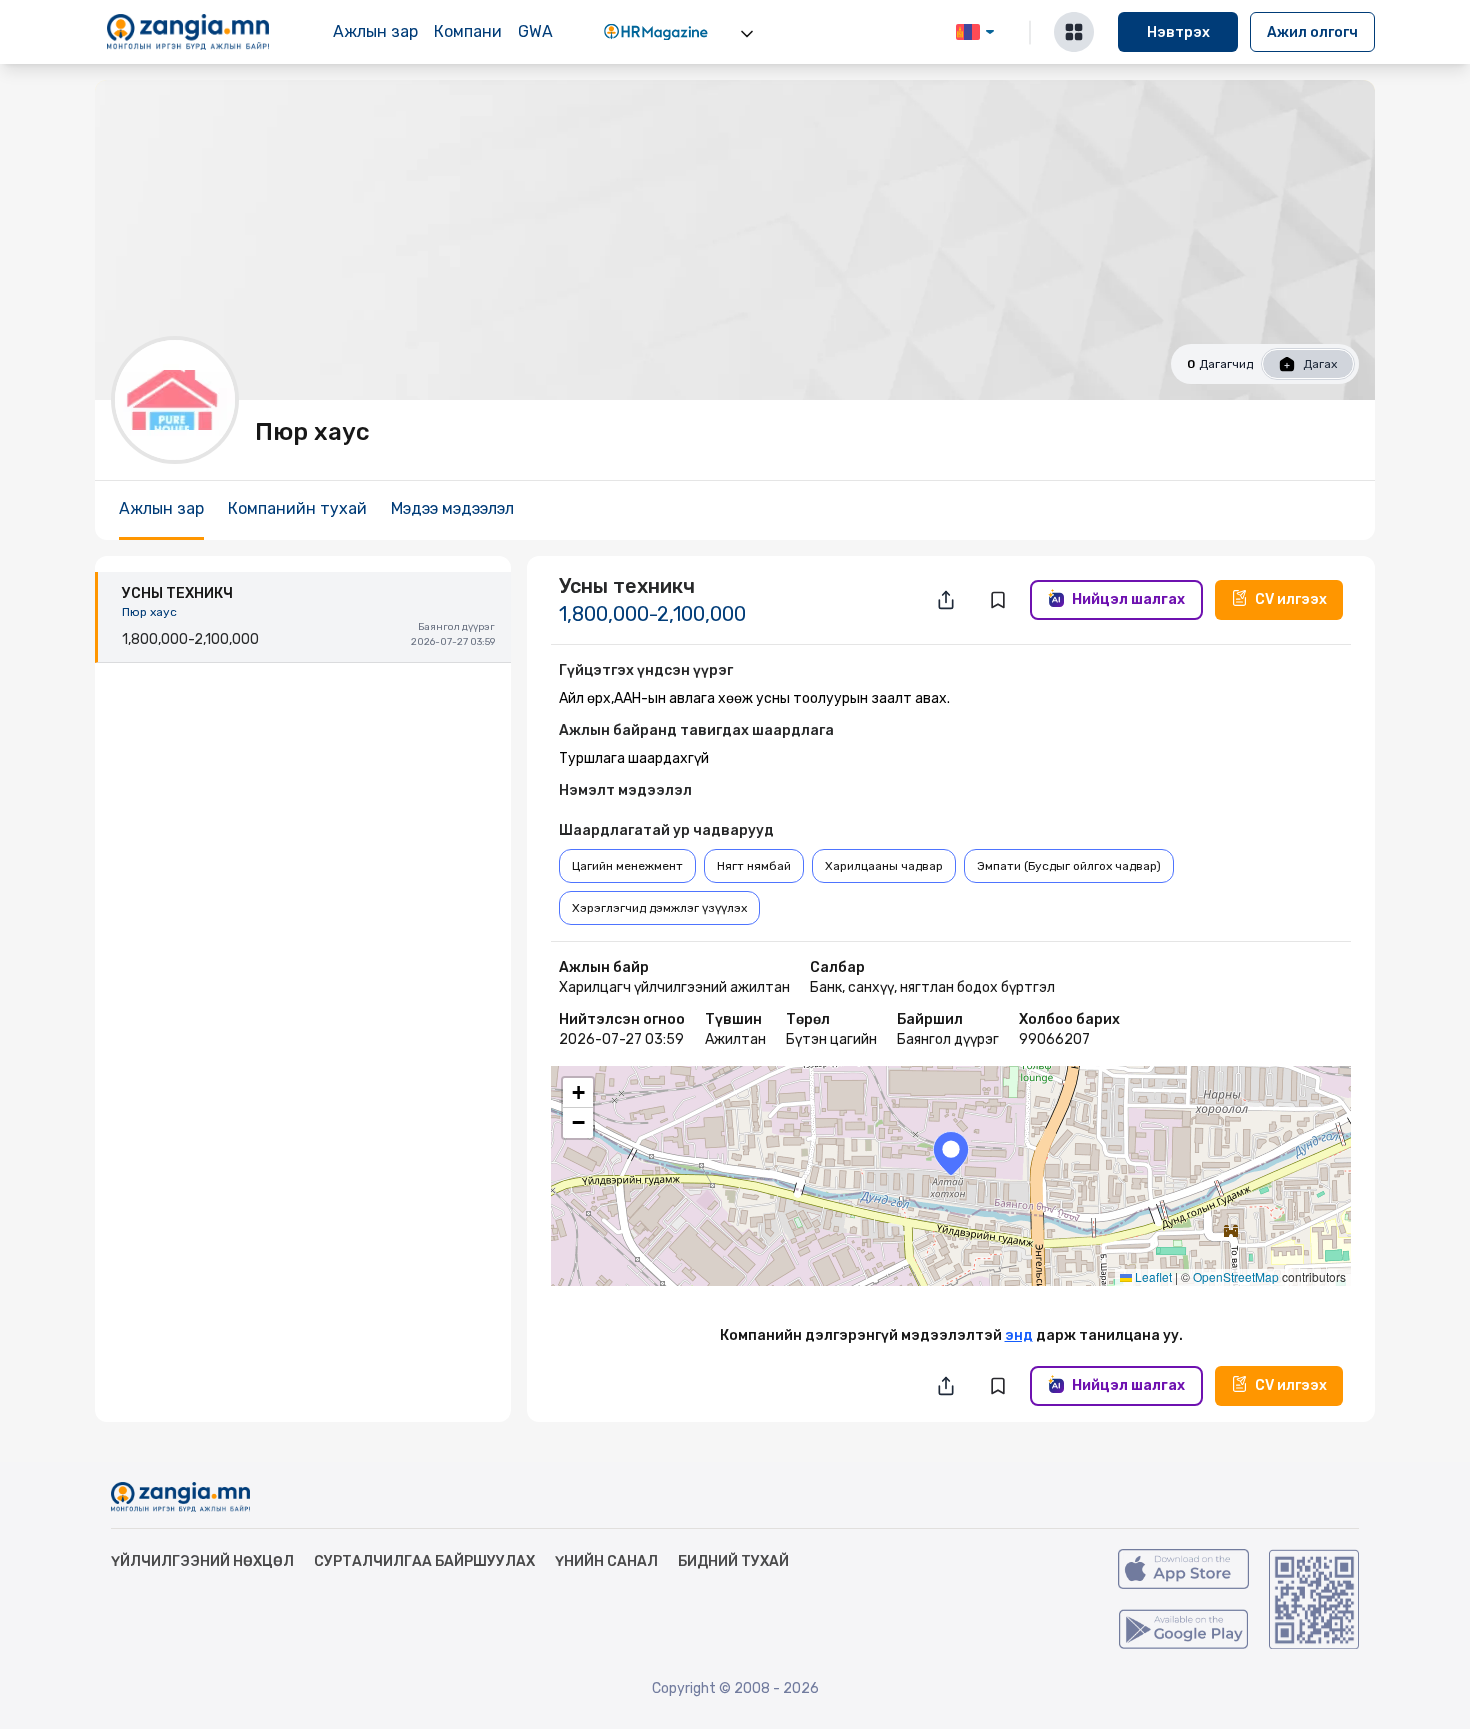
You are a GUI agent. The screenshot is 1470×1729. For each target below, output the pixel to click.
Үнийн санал (606, 1561)
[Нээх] (747, 34)
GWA (535, 31)
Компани (468, 31)
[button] (951, 1153)
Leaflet (1152, 1276)
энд (1019, 1335)
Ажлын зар (375, 31)
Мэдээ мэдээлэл (452, 508)
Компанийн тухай (297, 508)
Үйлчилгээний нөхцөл (202, 1561)
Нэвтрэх (1178, 32)
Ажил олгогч (1312, 32)
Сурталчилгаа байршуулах (424, 1561)
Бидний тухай (733, 1561)
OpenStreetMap (1236, 1276)
